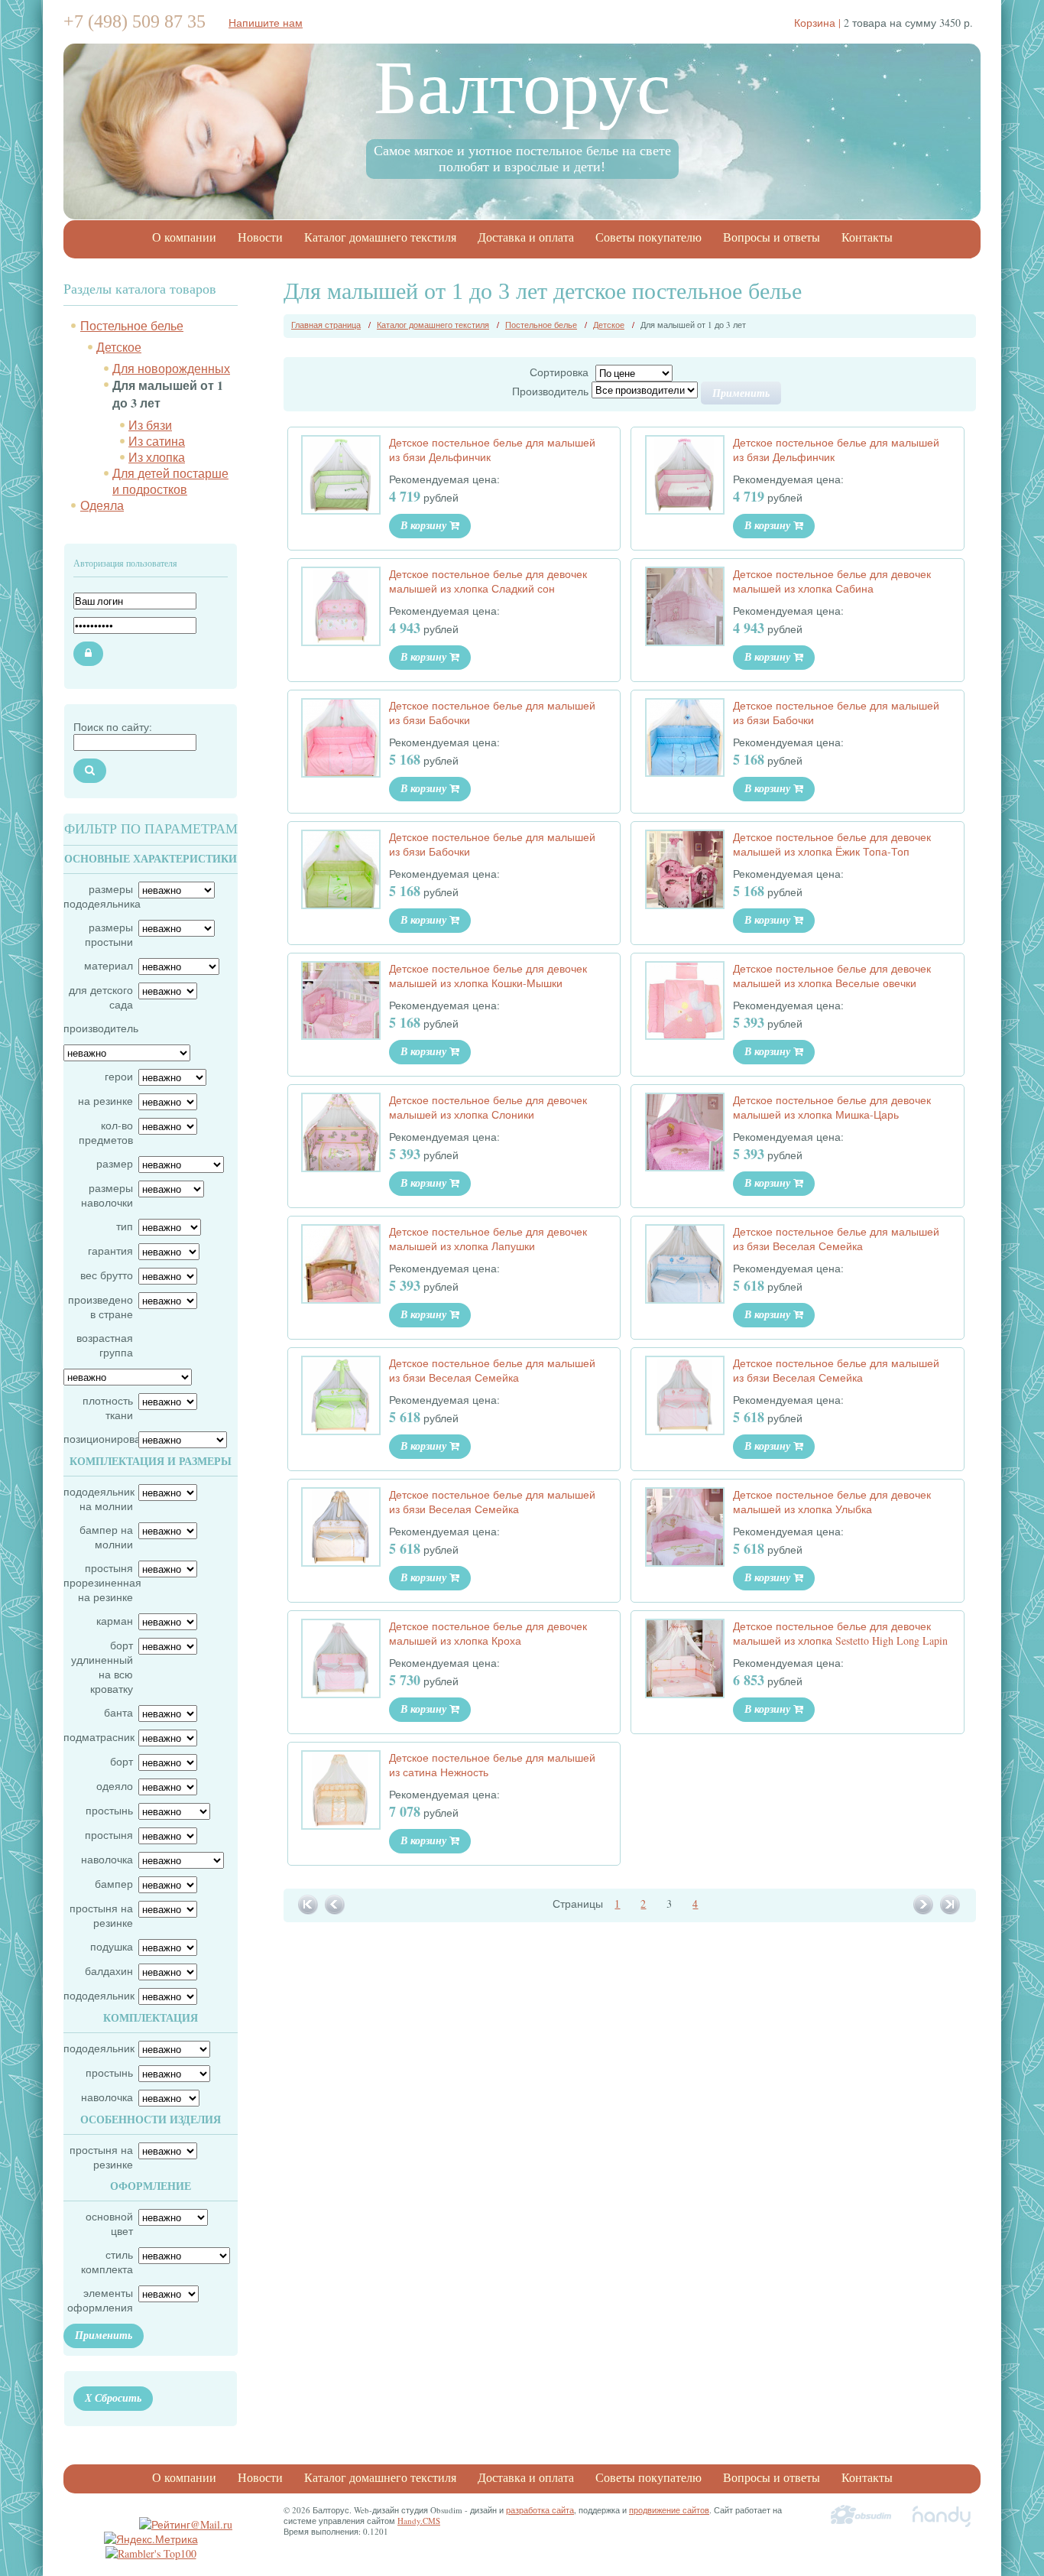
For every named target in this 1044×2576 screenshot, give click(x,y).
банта (118, 1712)
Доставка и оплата (526, 237)
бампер (114, 1884)
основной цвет (109, 2224)
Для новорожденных (171, 368)
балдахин (109, 1971)
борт (122, 1761)
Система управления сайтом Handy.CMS (942, 2516)
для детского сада (101, 997)
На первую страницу (309, 1905)
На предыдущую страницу (336, 1905)
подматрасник (98, 1737)
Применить (104, 2335)
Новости (260, 237)
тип (125, 1226)
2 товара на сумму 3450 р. (884, 23)
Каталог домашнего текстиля (380, 237)
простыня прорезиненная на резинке (98, 1582)
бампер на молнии (106, 1537)
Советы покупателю (648, 237)
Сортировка (559, 372)
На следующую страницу (924, 1905)
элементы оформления (100, 2300)
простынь (109, 1810)
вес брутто (107, 1275)
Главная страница (326, 325)
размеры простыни (109, 934)
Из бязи (150, 425)
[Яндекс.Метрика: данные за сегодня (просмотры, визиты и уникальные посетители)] (151, 2539)
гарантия (110, 1251)
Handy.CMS (419, 2521)
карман (115, 1621)
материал (109, 965)
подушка (112, 1946)
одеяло (115, 1786)
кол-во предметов (106, 1132)
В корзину (425, 525)
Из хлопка (157, 457)
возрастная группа (105, 1345)
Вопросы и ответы (772, 237)
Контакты (867, 237)
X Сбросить (113, 2398)
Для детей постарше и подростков (170, 481)
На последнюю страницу (951, 1905)
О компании (184, 237)
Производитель (550, 391)
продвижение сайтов (669, 2510)
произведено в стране (101, 1307)
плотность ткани (108, 1408)
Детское (119, 347)
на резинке (105, 1101)
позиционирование (98, 1439)
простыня (109, 1835)
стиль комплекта (107, 2262)
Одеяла (102, 505)
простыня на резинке (101, 1915)
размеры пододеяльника (98, 896)
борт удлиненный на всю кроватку (102, 1667)
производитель (98, 1028)
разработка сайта (540, 2510)
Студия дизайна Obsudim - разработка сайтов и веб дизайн (861, 2516)
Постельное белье (132, 325)
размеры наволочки (107, 1195)
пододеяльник (98, 1995)
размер (115, 1163)
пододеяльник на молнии (98, 1499)
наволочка (107, 1859)
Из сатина (157, 441)
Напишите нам (266, 23)
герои (119, 1076)
